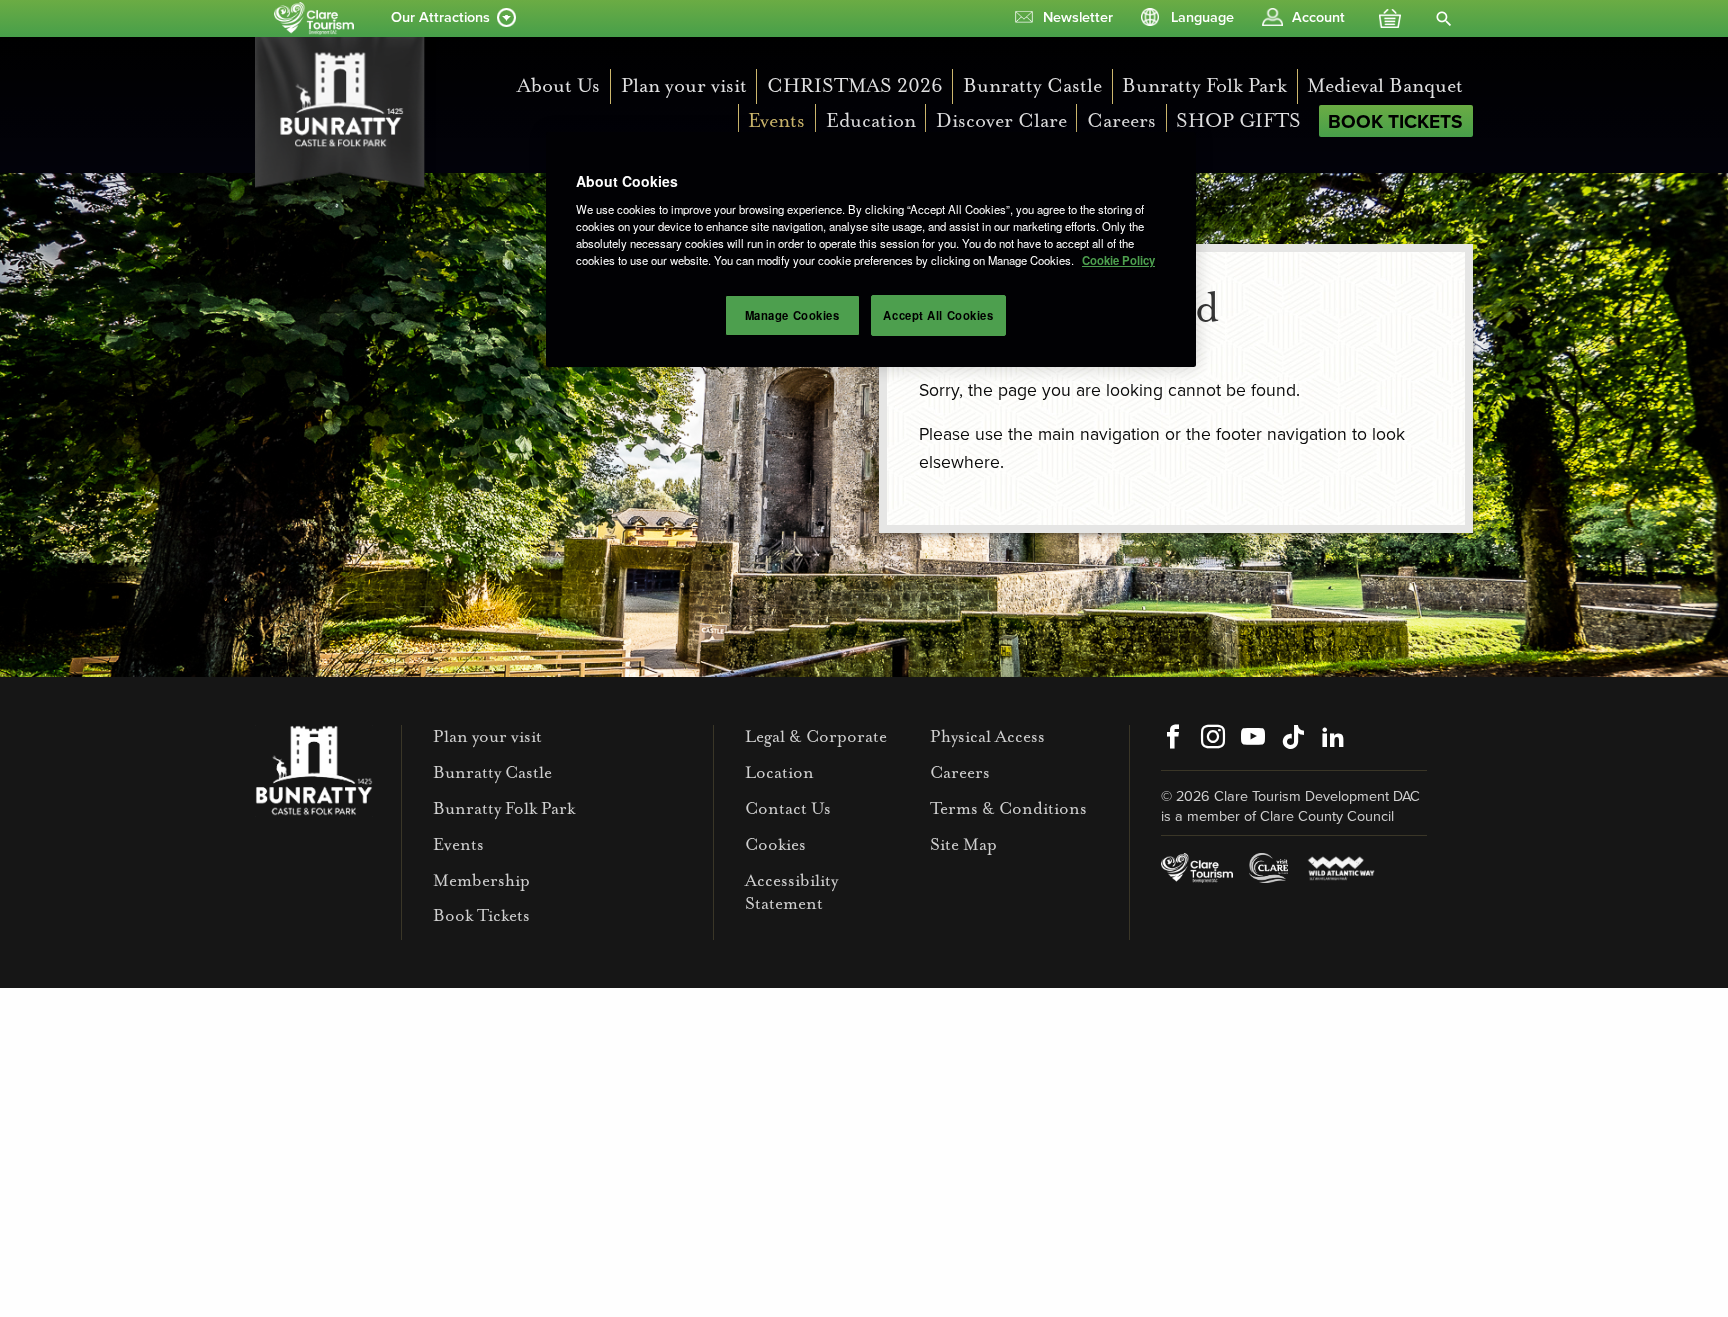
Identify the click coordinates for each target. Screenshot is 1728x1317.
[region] (871, 250)
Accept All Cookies (938, 315)
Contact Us (788, 808)
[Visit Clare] (1268, 867)
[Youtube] (1253, 739)
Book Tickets (1395, 121)
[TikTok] (1293, 739)
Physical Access (987, 736)
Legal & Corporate (816, 736)
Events (776, 120)
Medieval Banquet (1385, 85)
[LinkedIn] (1333, 739)
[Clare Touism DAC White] (1196, 867)
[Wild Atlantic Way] (1340, 867)
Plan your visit (684, 85)
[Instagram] (1213, 739)
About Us (558, 85)
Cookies (775, 844)
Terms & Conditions (1008, 808)
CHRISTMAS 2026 (855, 85)
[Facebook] (1173, 739)
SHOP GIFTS (1238, 120)
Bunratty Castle (1032, 85)
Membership (481, 880)
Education (871, 120)
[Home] (346, 115)
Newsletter (1078, 17)
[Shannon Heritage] (314, 18)
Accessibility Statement (791, 892)
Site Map (963, 844)
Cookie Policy (1118, 260)
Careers (1121, 120)
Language (1202, 17)
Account (1318, 17)
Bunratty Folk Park (1204, 85)
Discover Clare (1001, 120)
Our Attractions (440, 17)
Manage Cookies (792, 315)
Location (779, 772)
